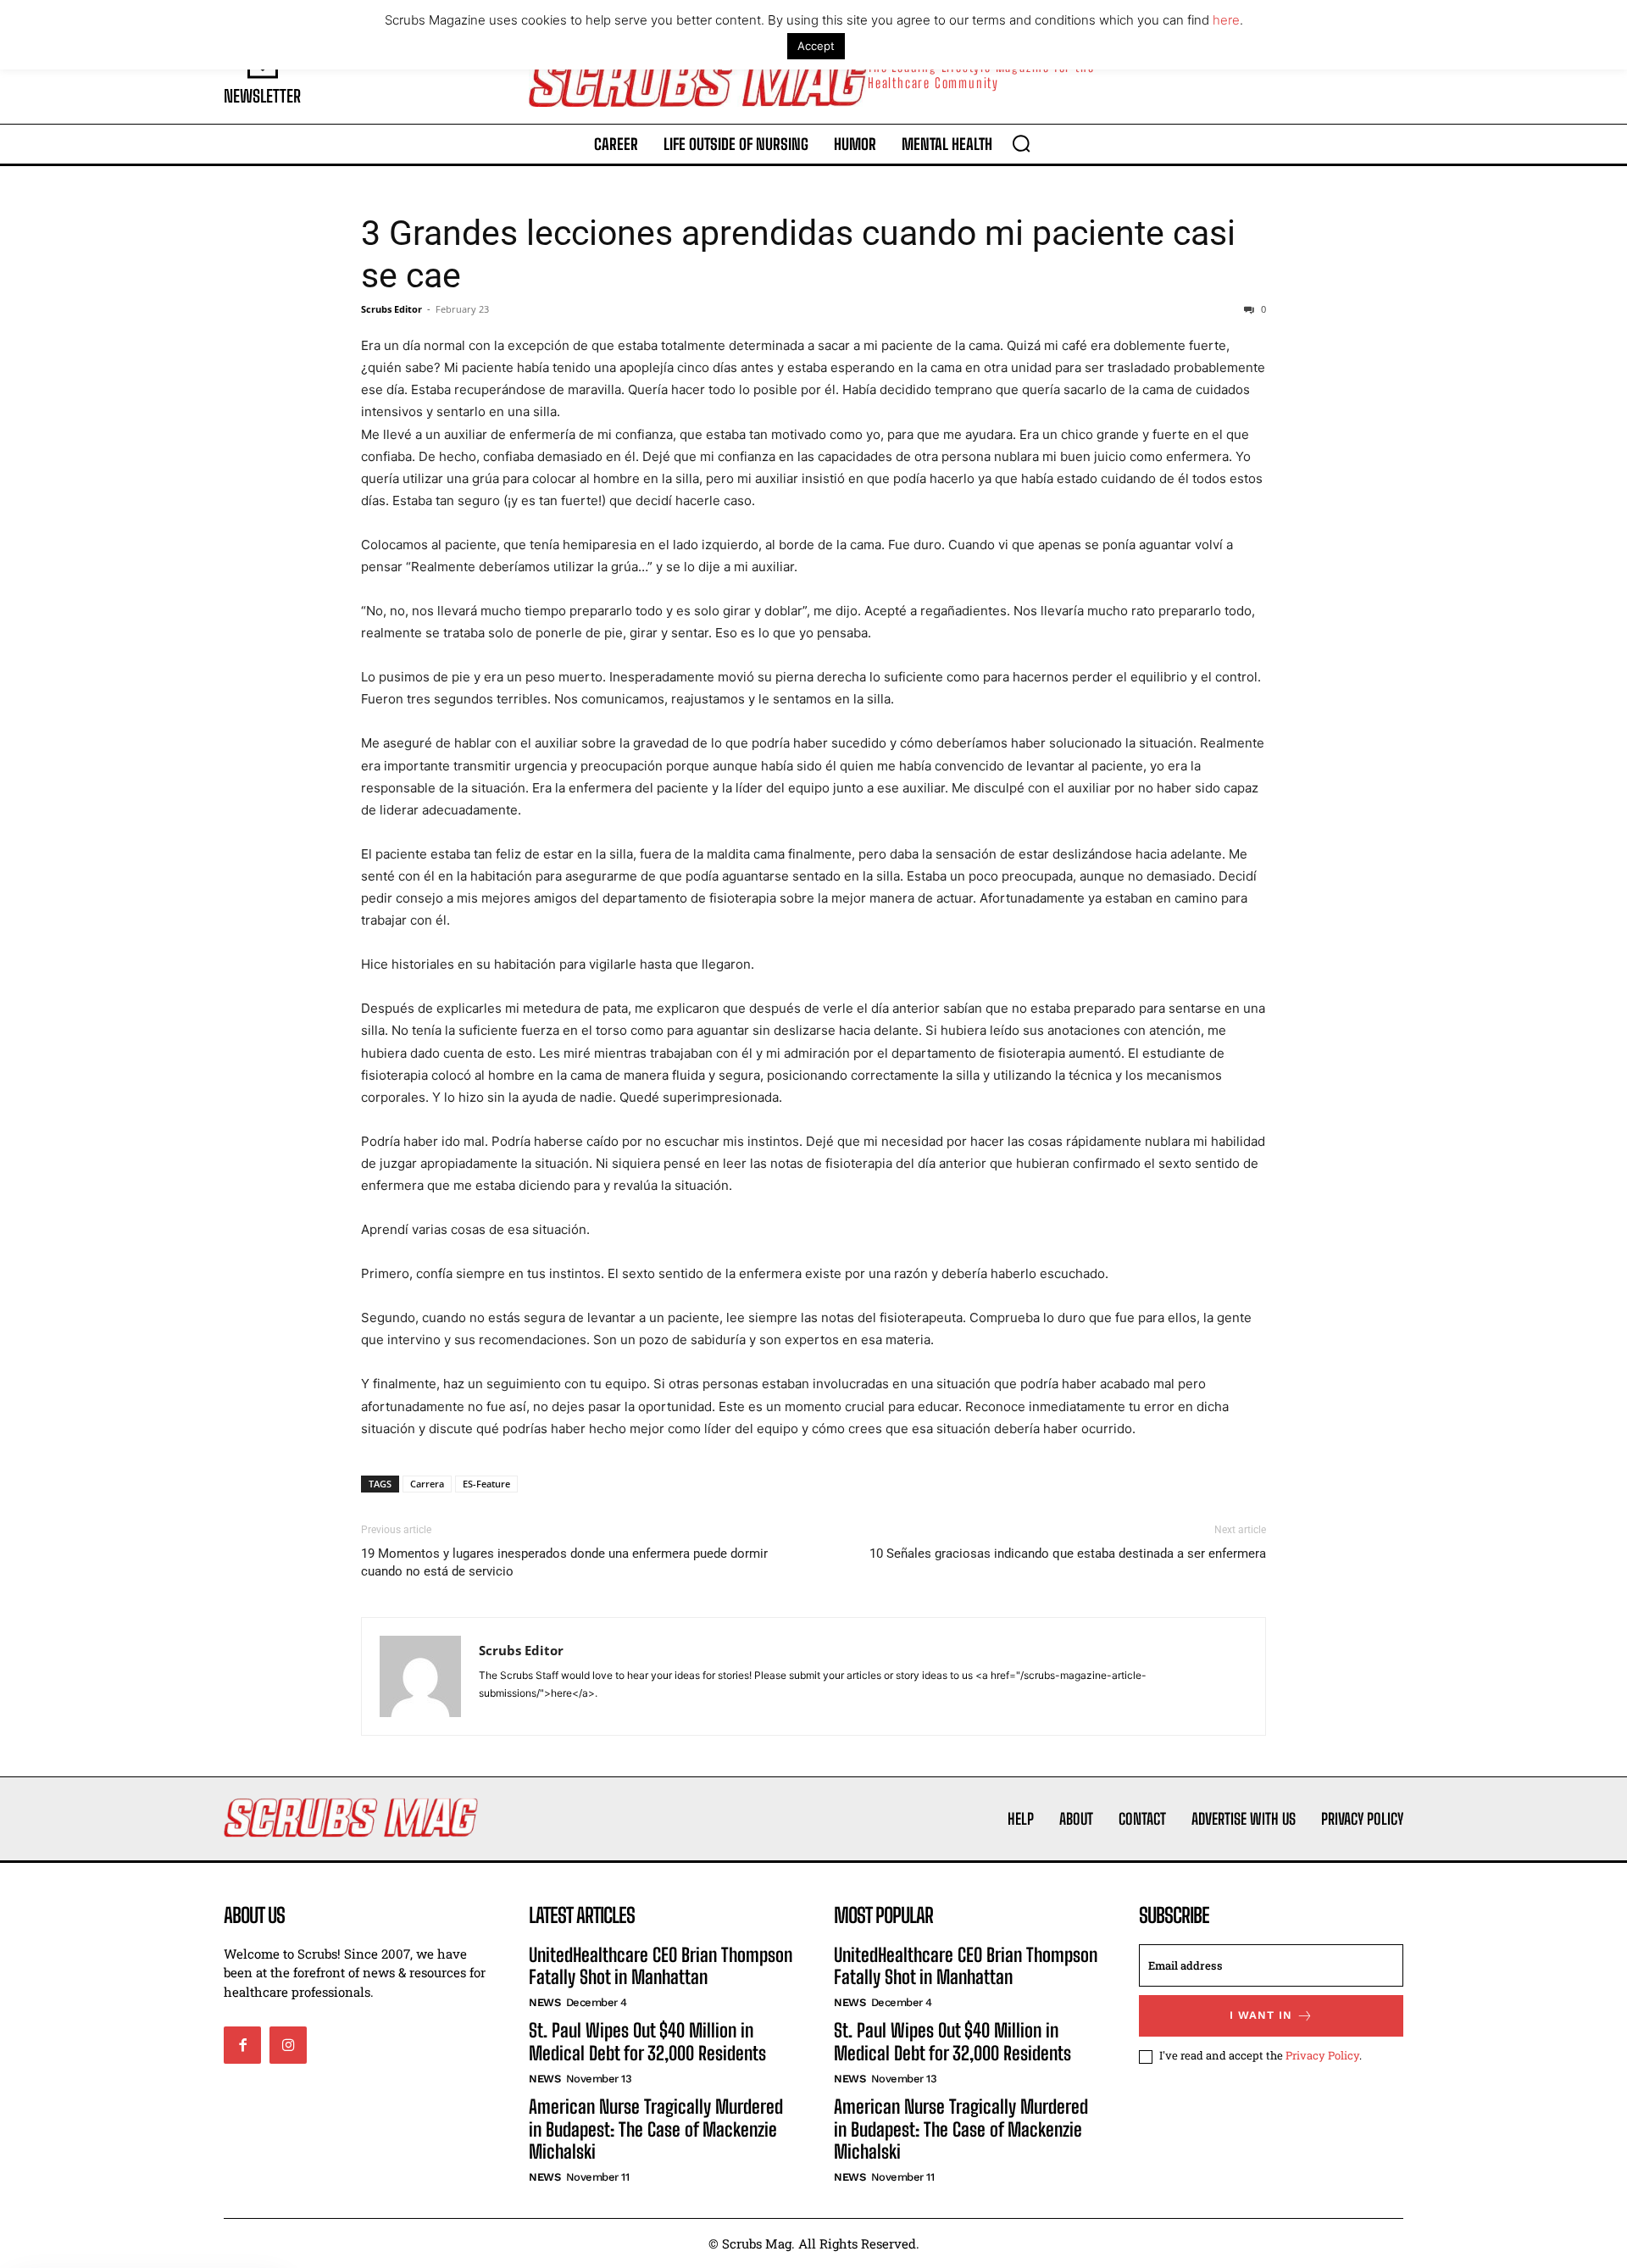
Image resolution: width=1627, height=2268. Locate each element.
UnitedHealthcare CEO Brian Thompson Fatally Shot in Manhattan (661, 1966)
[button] (1021, 143)
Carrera (427, 1484)
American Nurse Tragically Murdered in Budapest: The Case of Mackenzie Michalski (656, 2129)
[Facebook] (242, 2045)
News (544, 2002)
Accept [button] (816, 46)
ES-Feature (486, 1484)
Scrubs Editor (391, 309)
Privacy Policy (1322, 2055)
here (1226, 20)
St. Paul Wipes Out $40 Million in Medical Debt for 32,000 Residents (647, 2041)
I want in (1261, 2015)
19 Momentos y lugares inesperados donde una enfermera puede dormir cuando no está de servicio (564, 1562)
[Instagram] (288, 2045)
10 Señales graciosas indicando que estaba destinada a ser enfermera (1068, 1554)
